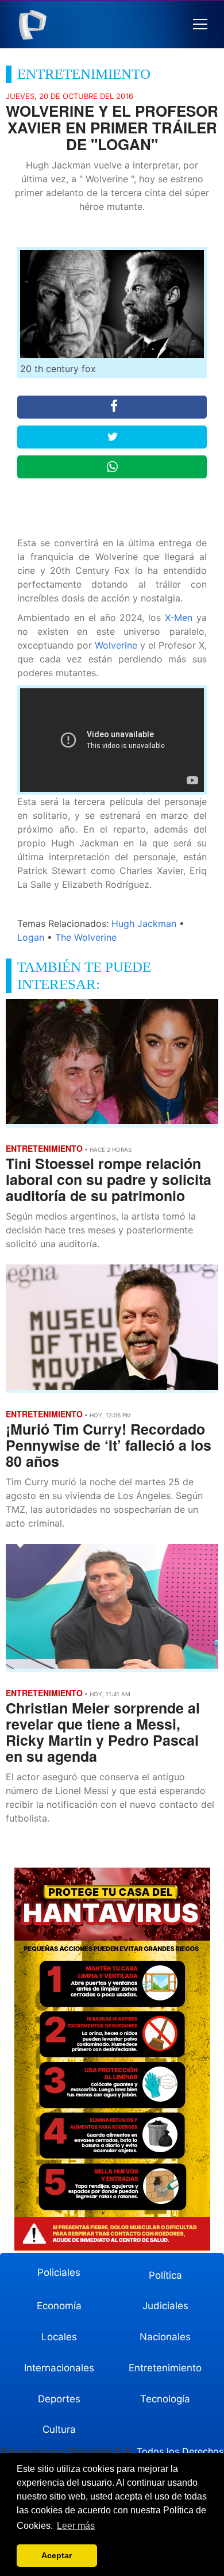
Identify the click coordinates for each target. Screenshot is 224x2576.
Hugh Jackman (144, 923)
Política (165, 2275)
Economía (59, 2306)
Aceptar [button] (57, 2555)
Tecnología (165, 2399)
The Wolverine (86, 937)
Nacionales (165, 2337)
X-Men (179, 618)
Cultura (59, 2429)
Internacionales (59, 2368)
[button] (200, 24)
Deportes (59, 2399)
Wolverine (116, 645)
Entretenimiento (165, 2368)
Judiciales (165, 2306)
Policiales (59, 2272)
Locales (59, 2337)
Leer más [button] (76, 2526)
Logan (31, 937)
